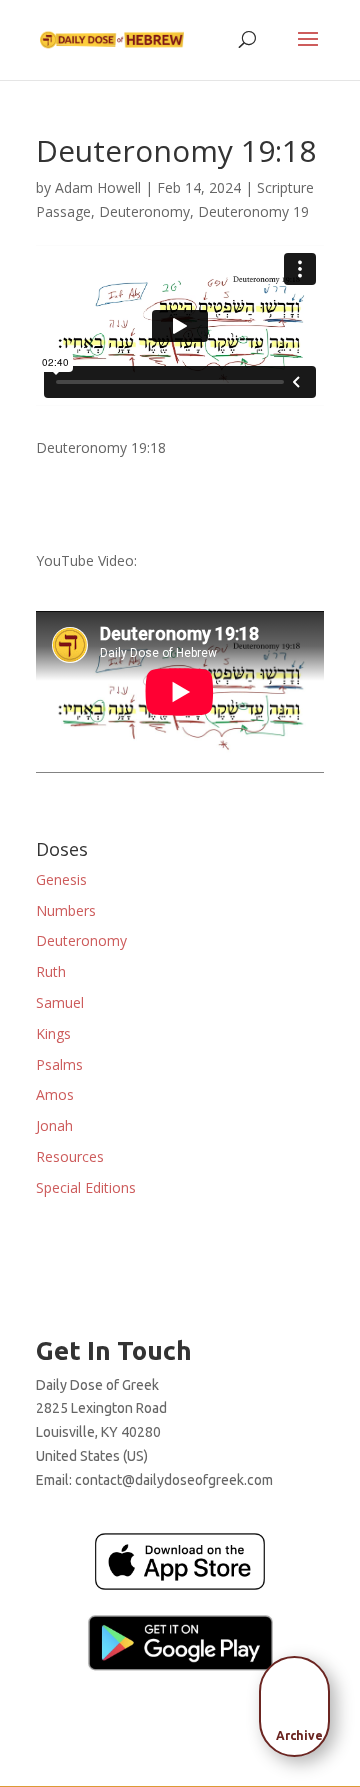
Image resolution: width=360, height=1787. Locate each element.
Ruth (51, 971)
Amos (55, 1094)
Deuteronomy (144, 211)
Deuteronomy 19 (253, 211)
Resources (70, 1156)
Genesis (61, 879)
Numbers (66, 910)
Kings (53, 1033)
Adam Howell (98, 187)
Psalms (59, 1064)
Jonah (54, 1125)
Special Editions (86, 1187)
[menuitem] (300, 1700)
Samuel (60, 1002)
